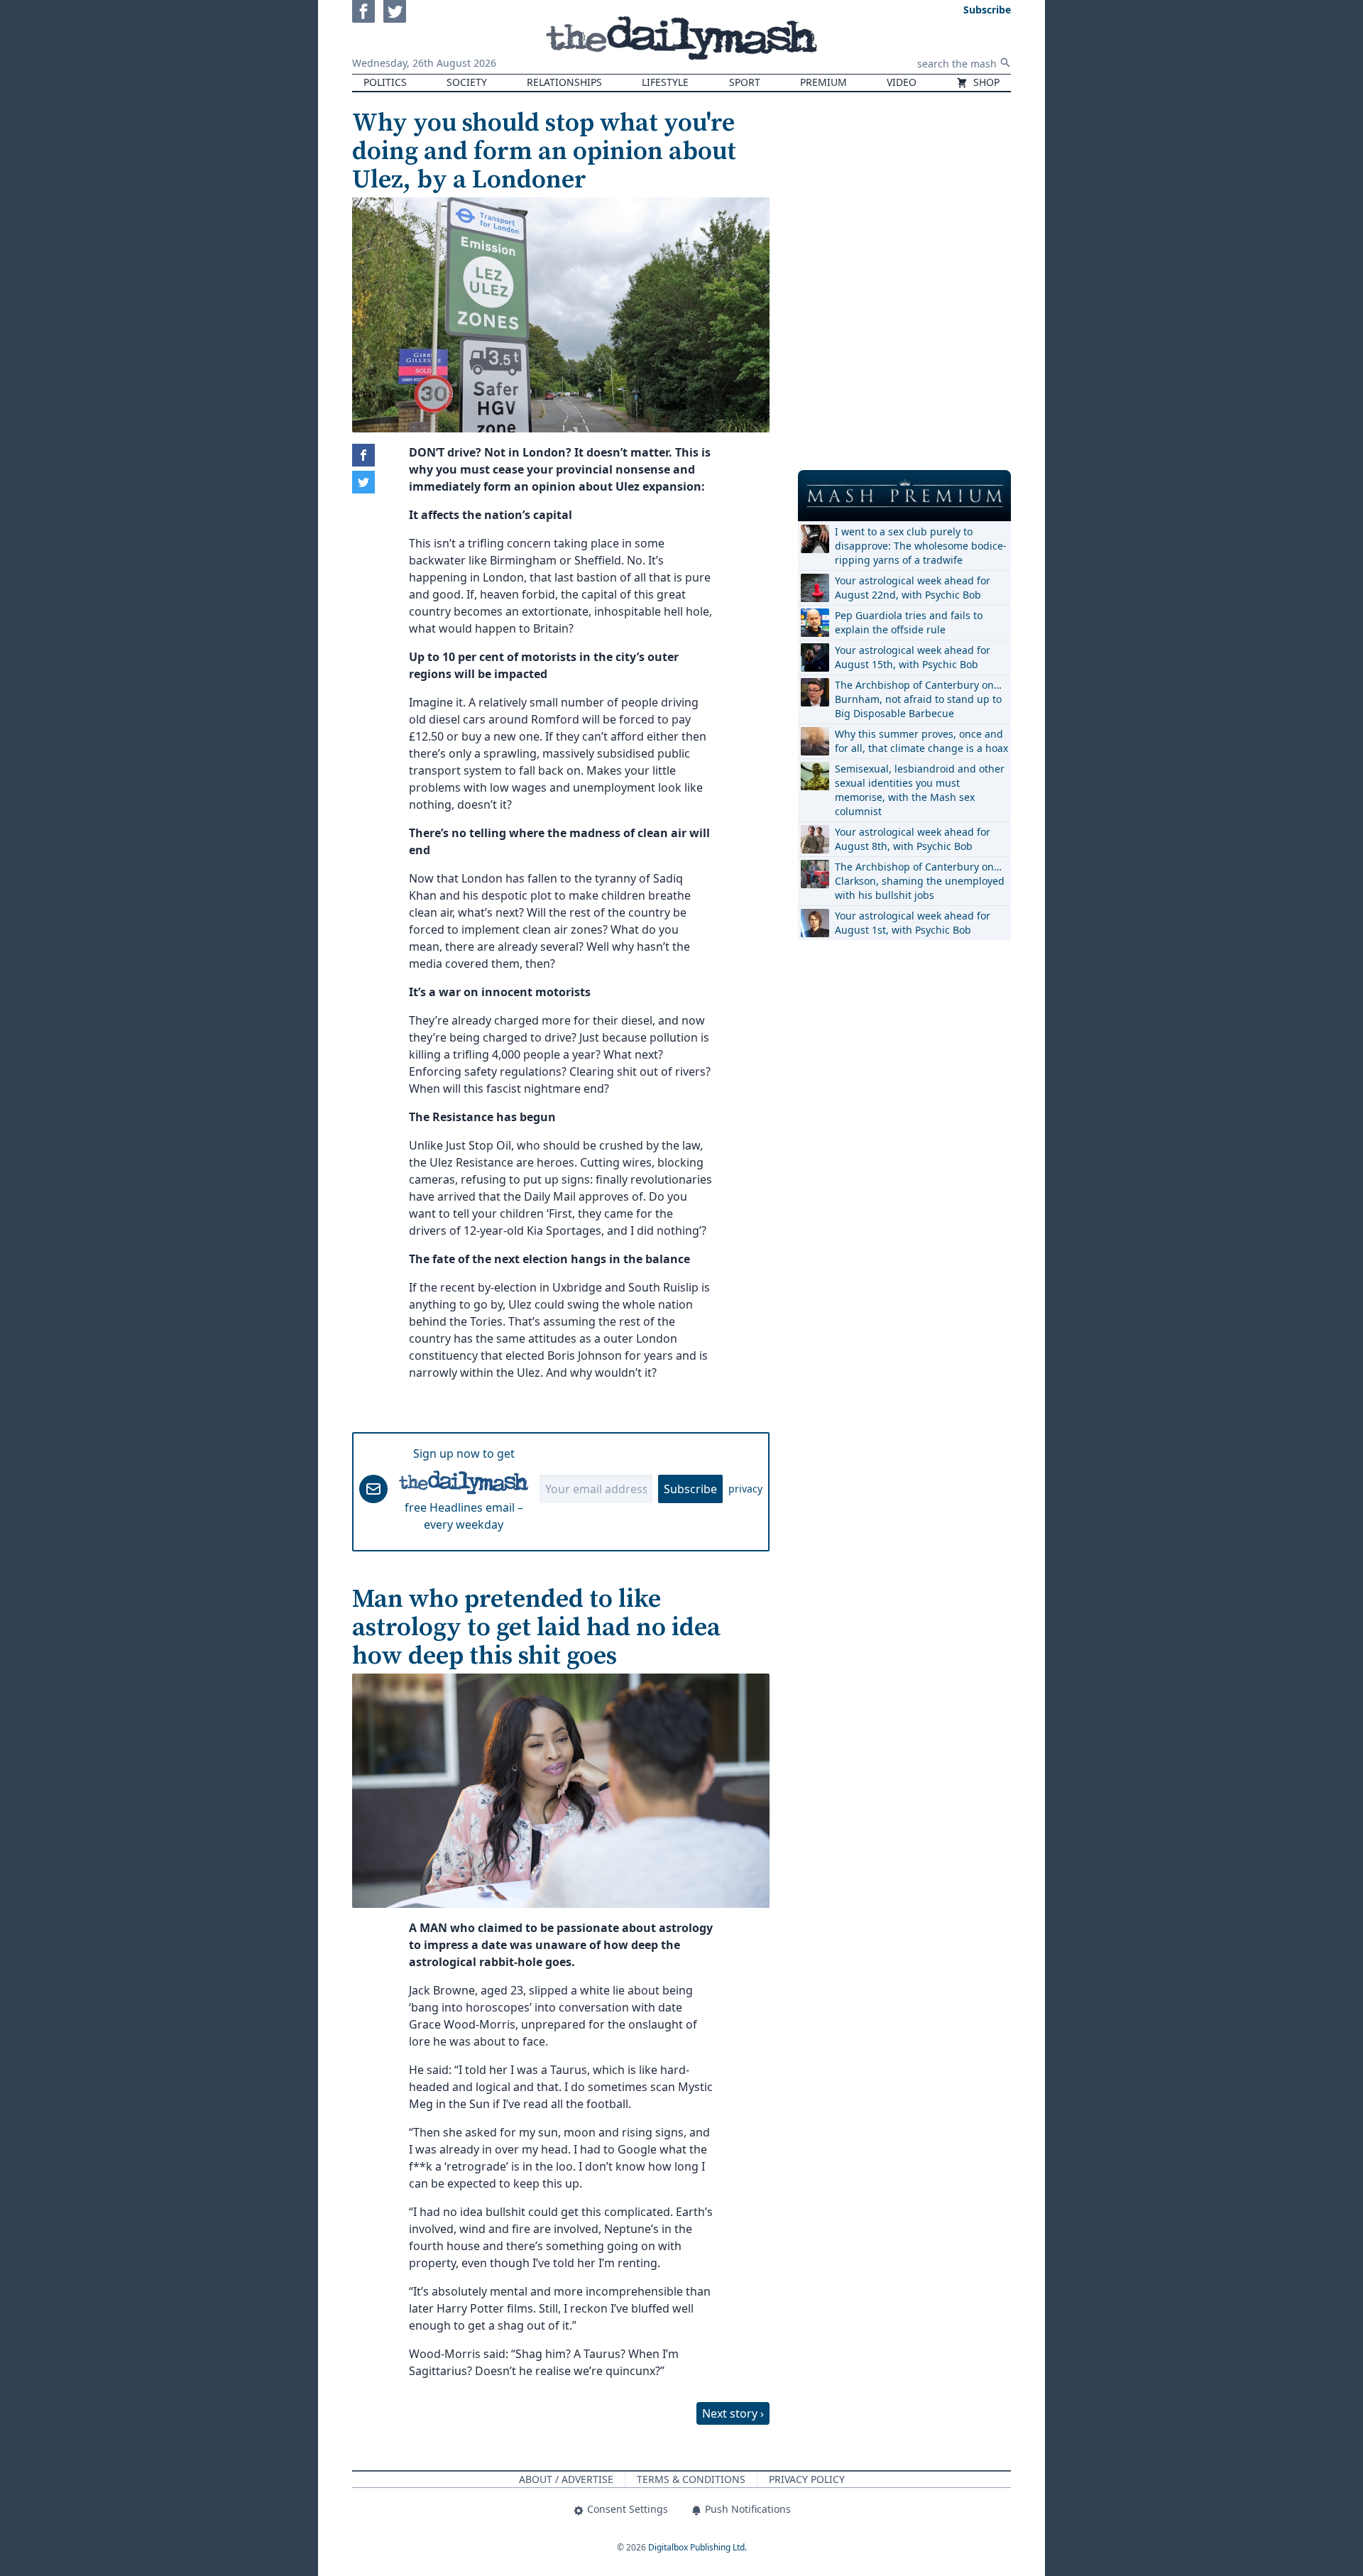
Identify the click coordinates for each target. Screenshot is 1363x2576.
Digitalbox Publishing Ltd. (697, 2547)
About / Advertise (566, 2479)
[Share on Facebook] (363, 455)
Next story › (733, 2413)
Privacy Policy (807, 2479)
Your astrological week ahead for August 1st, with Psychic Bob (913, 923)
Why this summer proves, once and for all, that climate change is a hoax (921, 741)
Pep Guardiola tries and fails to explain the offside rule (909, 622)
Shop (985, 82)
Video (902, 82)
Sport (745, 82)
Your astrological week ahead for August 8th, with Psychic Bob (913, 839)
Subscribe (690, 1489)
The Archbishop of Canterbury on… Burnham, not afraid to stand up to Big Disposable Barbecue (918, 699)
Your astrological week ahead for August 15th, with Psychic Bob (913, 657)
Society (467, 82)
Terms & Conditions (691, 2479)
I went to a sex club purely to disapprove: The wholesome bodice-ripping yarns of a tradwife (921, 546)
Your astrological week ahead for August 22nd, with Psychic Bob (913, 588)
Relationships (564, 82)
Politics (385, 82)
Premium (823, 82)
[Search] (1005, 62)
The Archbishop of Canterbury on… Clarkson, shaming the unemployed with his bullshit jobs (920, 881)
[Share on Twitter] (363, 482)
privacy (745, 1489)
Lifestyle (665, 82)
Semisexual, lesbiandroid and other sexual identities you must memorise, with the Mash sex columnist (920, 790)
